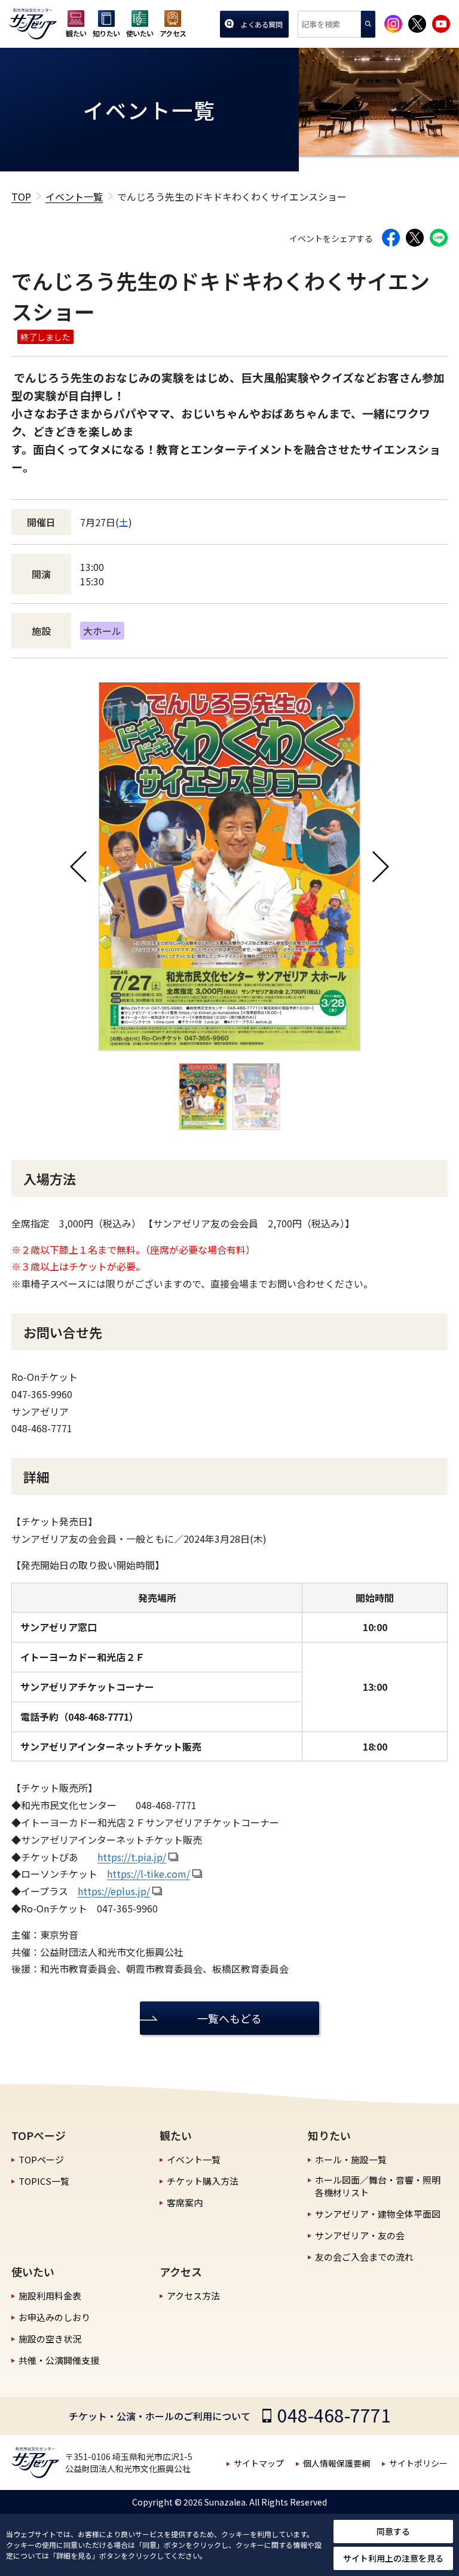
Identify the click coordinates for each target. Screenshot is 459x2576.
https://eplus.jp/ (114, 1891)
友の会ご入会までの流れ (364, 2257)
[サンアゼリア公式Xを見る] (417, 24)
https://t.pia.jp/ (132, 1857)
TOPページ (41, 2159)
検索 (368, 24)
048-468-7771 (334, 2415)
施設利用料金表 (50, 2296)
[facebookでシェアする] (391, 238)
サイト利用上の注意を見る (393, 2558)
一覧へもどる (229, 2018)
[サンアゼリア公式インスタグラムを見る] (393, 24)
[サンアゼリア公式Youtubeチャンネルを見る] (441, 24)
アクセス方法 (193, 2296)
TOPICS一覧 (44, 2181)
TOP (21, 196)
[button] (78, 867)
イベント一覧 (74, 196)
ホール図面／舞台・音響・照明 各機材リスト (378, 2186)
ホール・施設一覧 (351, 2159)
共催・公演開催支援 (59, 2360)
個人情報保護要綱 (336, 2463)
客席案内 (185, 2202)
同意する (393, 2531)
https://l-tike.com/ (149, 1874)
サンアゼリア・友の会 (360, 2235)
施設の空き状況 (50, 2339)
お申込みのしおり (54, 2317)
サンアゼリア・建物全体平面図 (378, 2214)
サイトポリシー (418, 2463)
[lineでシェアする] (439, 238)
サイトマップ (259, 2463)
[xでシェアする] (415, 238)
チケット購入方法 (203, 2181)
